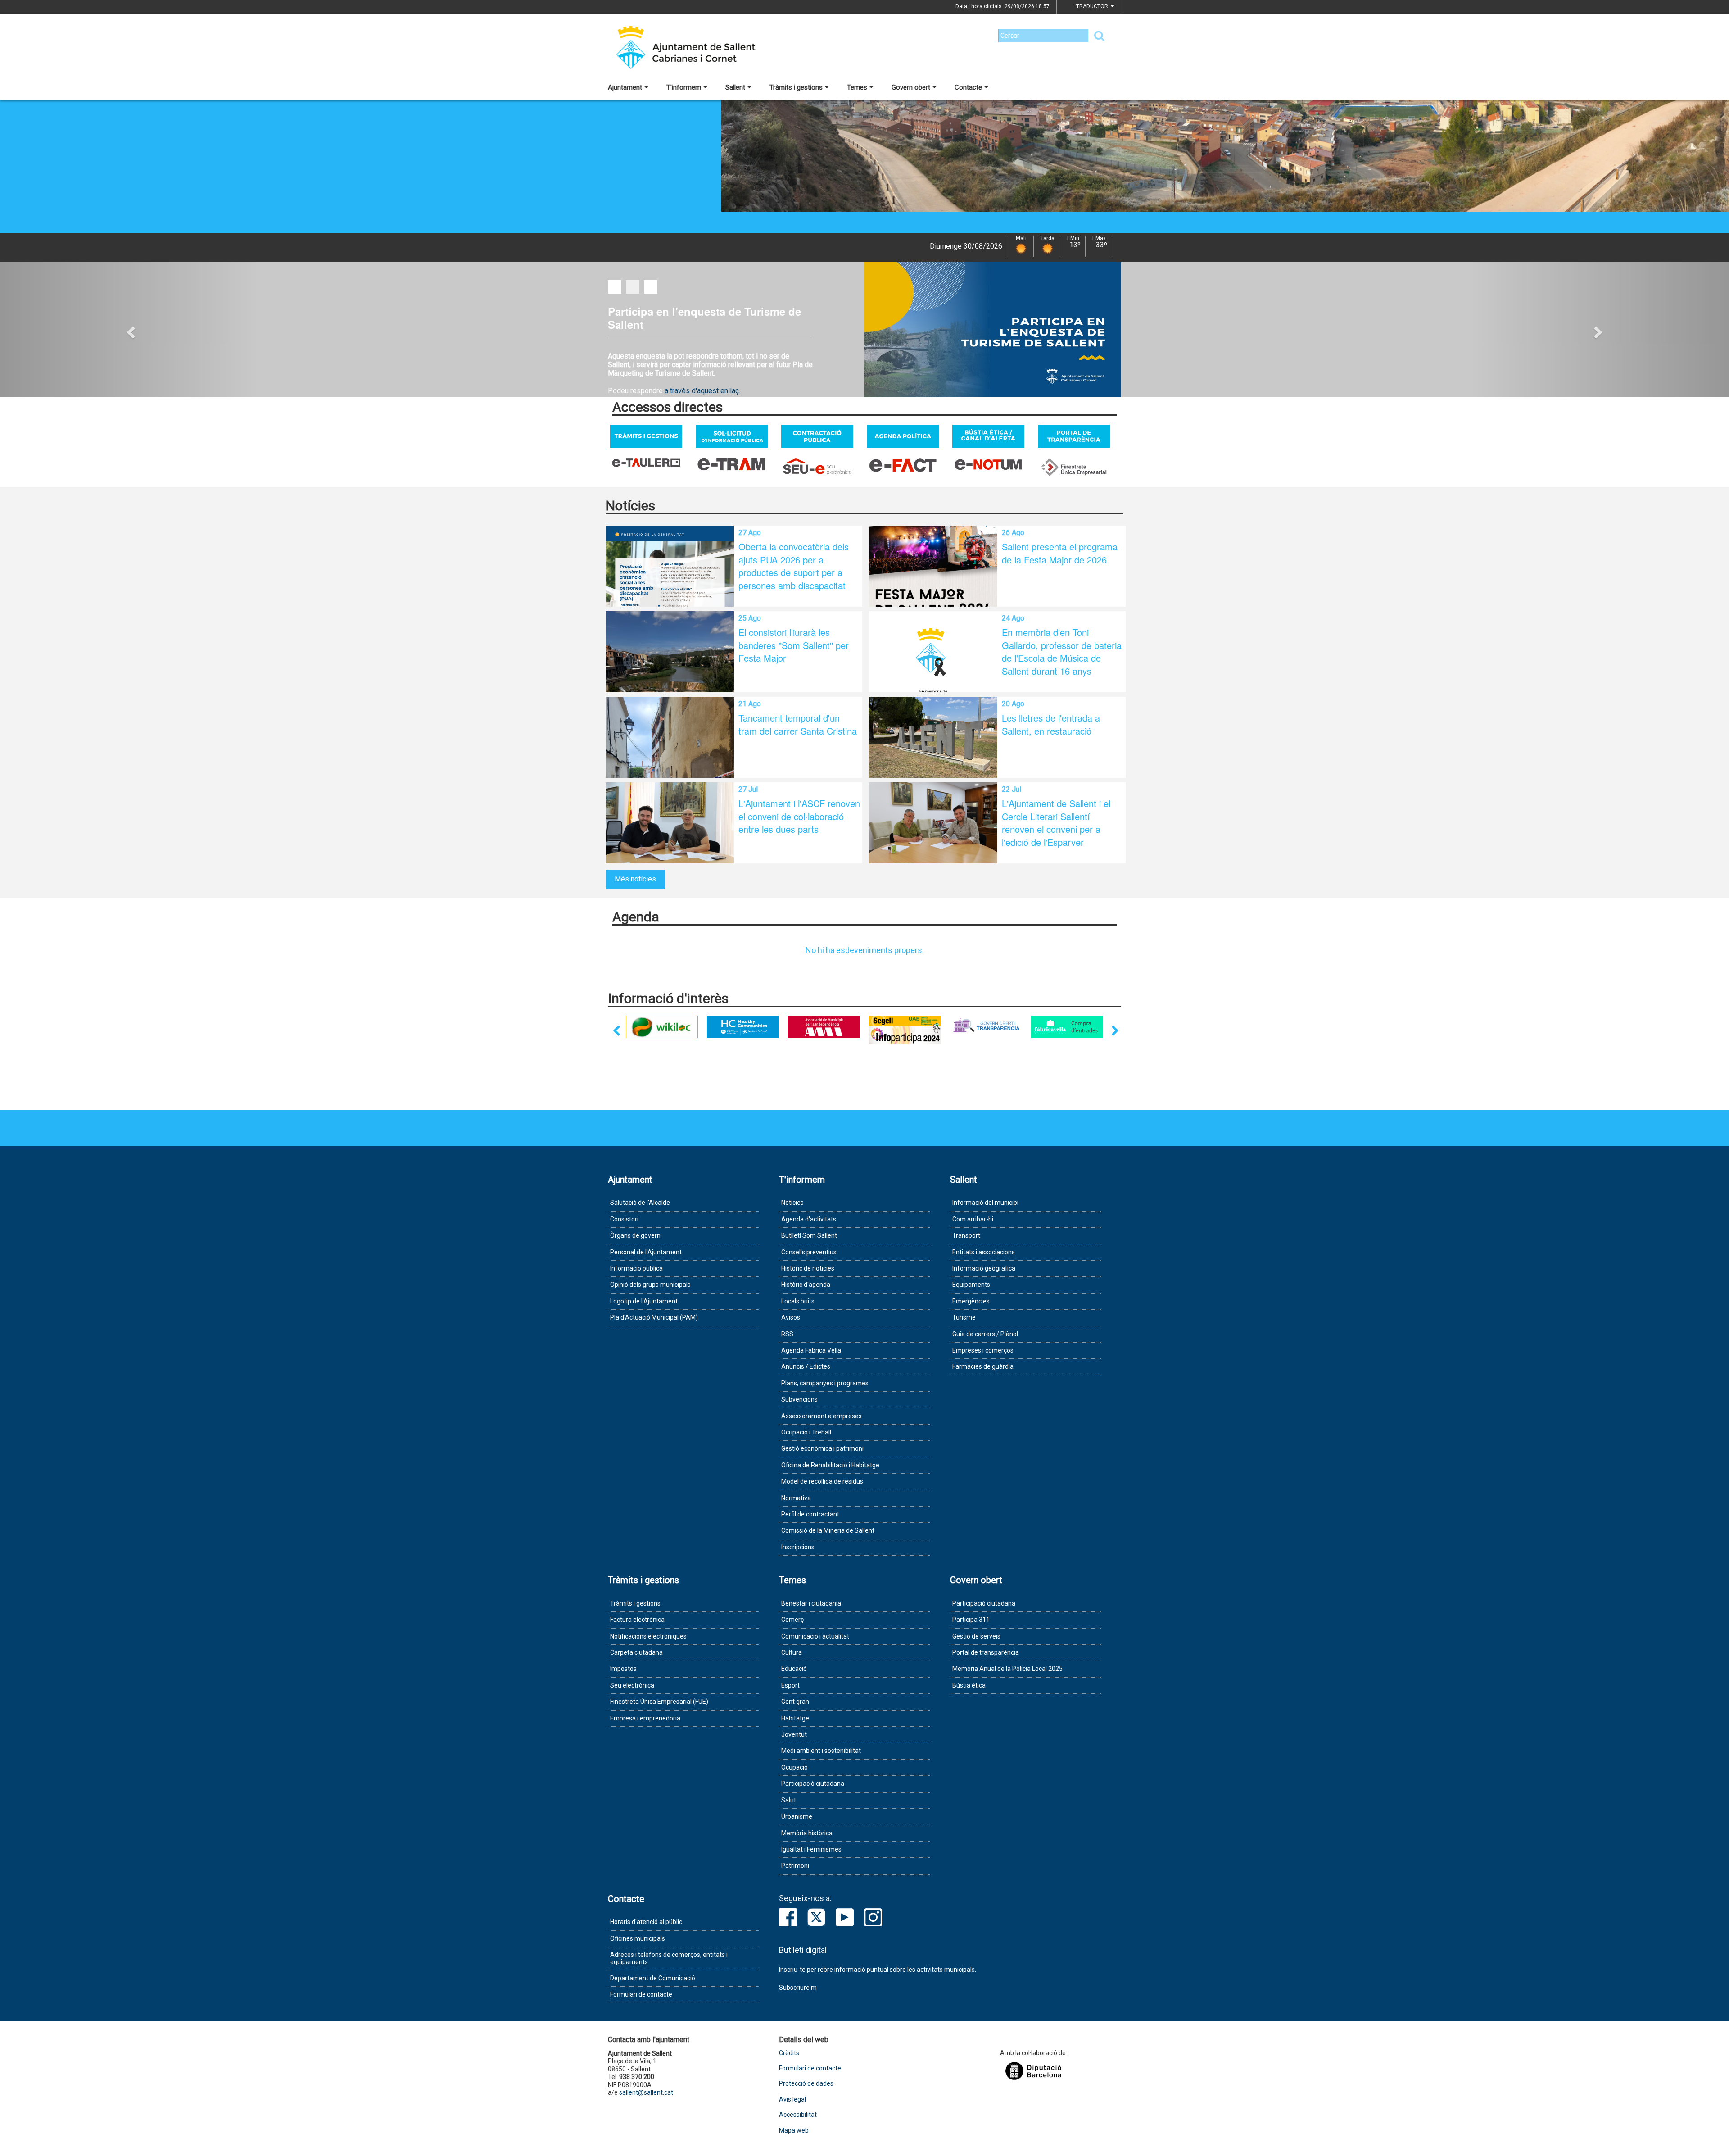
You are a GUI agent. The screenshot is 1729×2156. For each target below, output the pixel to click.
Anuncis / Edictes (806, 1366)
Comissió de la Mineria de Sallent (828, 1530)
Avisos (791, 1317)
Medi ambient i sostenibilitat (821, 1751)
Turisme (964, 1317)
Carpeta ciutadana (636, 1652)
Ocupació (794, 1767)
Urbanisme (797, 1816)
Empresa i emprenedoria (645, 1718)
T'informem (684, 87)
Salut (789, 1800)
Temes (857, 87)
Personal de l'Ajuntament (646, 1252)
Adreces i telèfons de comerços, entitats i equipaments (669, 1958)
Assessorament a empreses (822, 1416)
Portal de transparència (986, 1652)
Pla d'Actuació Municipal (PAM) (654, 1317)
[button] (130, 330)
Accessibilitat (798, 2115)
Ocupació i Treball (806, 1432)
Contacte (968, 87)
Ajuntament (625, 87)
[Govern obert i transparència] (949, 1025)
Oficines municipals (638, 1938)
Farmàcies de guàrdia (983, 1366)
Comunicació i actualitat (815, 1636)
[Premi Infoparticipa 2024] (868, 1030)
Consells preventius (809, 1252)
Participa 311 (971, 1620)
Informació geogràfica (984, 1268)
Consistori (624, 1219)
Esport (790, 1685)
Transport (966, 1235)
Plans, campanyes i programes (825, 1383)
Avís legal (792, 2099)
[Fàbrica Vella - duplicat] (1030, 1027)
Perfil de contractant (810, 1514)
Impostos (623, 1669)
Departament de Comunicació (653, 1978)
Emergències (971, 1301)
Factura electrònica (637, 1620)
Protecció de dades (806, 2084)
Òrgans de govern (635, 1235)
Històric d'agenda (806, 1285)
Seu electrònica (632, 1685)
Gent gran (795, 1702)
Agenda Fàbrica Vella (811, 1350)
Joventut (794, 1734)
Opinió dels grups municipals (650, 1285)
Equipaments (971, 1285)
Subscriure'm (798, 1988)
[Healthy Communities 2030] (706, 1027)
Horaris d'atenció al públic (646, 1922)
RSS (787, 1334)
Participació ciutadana (813, 1784)
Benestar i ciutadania (811, 1603)
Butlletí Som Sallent (809, 1235)
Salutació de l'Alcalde (640, 1203)
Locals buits (798, 1301)
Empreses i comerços (983, 1350)
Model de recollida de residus (822, 1481)
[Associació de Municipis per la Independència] (787, 1027)
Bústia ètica (969, 1685)
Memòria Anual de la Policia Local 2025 (1007, 1669)
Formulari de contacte (641, 1994)
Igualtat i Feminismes (811, 1849)
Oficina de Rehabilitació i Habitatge (830, 1465)
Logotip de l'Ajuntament (644, 1301)
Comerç (792, 1620)
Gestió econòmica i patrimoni (822, 1448)
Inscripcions (798, 1547)
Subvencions (799, 1399)
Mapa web (794, 2131)
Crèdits (789, 2053)
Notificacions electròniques (648, 1636)
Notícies (792, 1203)
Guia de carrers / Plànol (985, 1334)
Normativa (796, 1498)
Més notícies (635, 879)
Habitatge (795, 1718)
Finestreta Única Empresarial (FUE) (659, 1702)
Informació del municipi (985, 1203)
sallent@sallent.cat (646, 2092)
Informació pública (636, 1268)
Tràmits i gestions (796, 87)
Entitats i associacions (984, 1252)
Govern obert (911, 87)
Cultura (792, 1652)
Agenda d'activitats (809, 1219)
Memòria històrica (807, 1833)
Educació (794, 1669)
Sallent (735, 87)
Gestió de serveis (976, 1636)
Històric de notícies (808, 1268)
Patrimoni (795, 1866)
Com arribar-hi (973, 1219)
